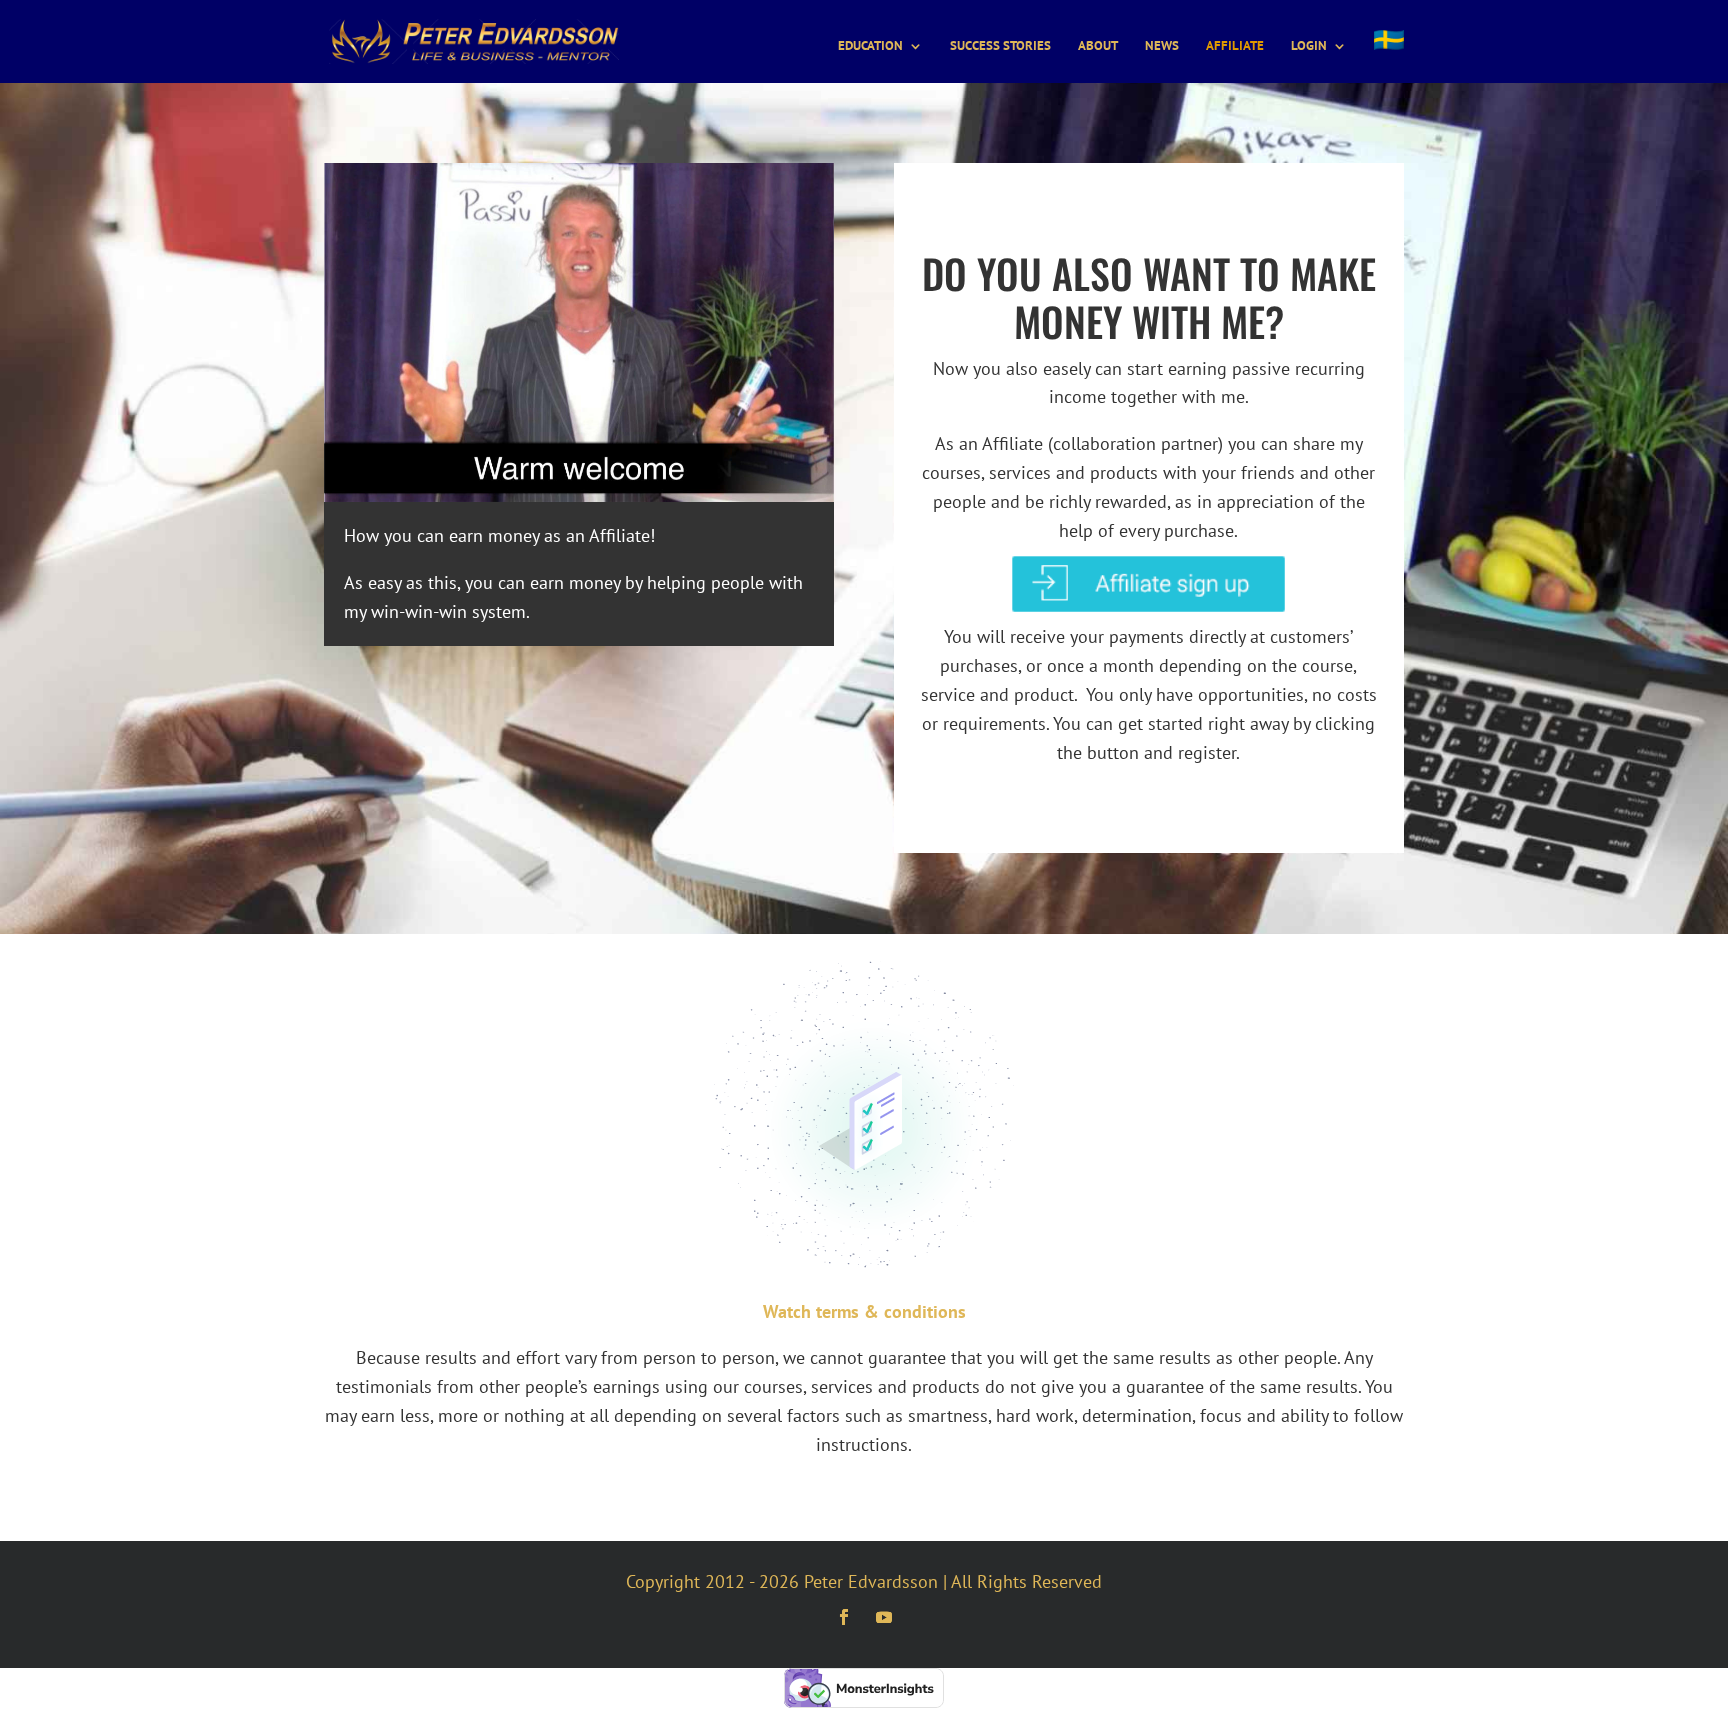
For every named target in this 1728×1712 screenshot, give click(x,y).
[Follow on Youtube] (884, 1617)
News (1162, 46)
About (1098, 46)
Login (1309, 46)
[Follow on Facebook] (844, 1617)
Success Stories (1000, 46)
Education (870, 46)
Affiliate (1235, 46)
